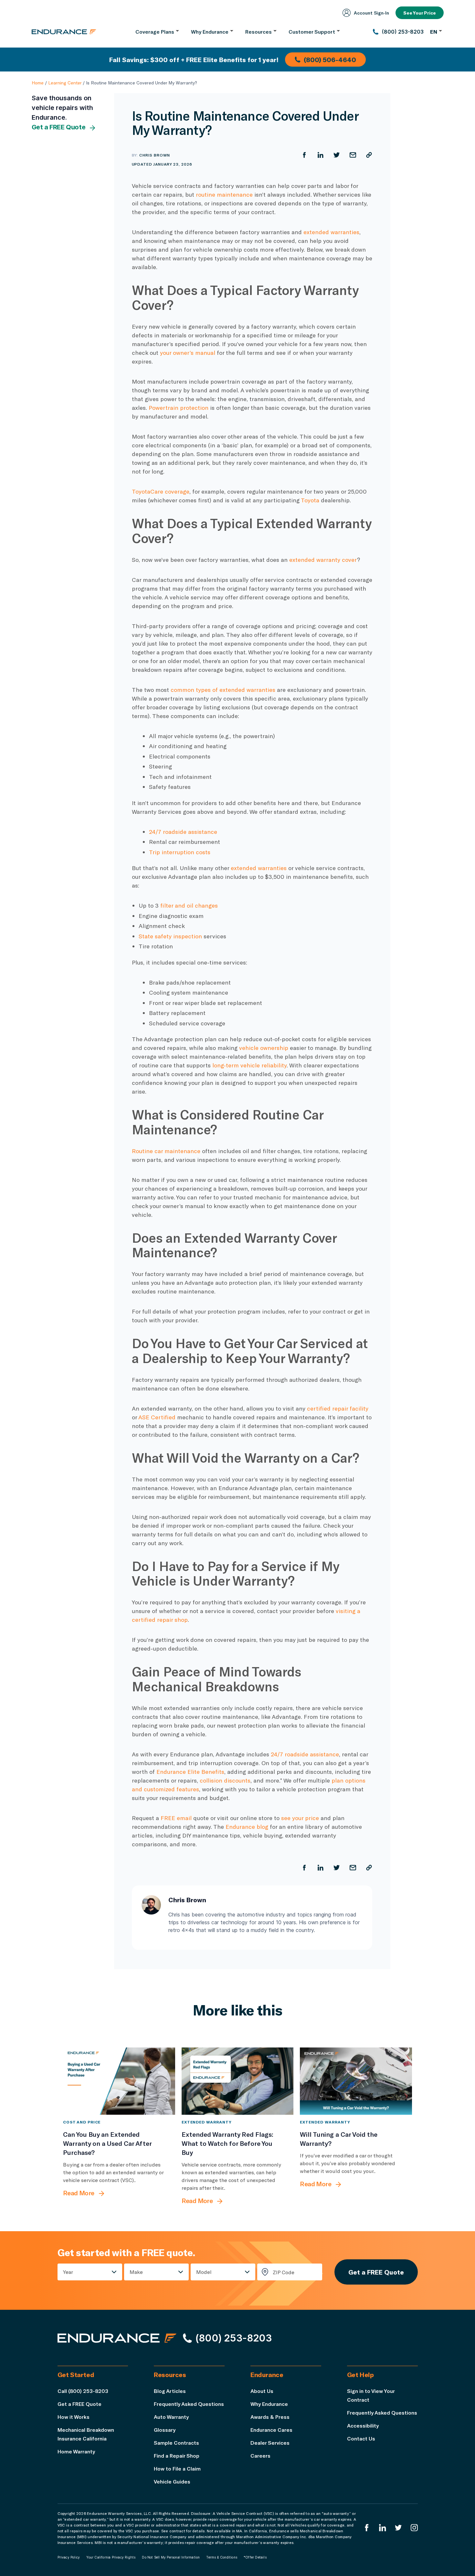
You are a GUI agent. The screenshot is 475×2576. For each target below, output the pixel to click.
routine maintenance (224, 194)
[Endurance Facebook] (367, 2528)
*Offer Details (255, 2557)
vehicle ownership (264, 1048)
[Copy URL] (369, 155)
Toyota (310, 500)
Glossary (165, 2430)
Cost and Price (82, 2122)
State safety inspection (170, 936)
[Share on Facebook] (304, 155)
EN (434, 32)
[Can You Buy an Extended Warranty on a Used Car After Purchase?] (119, 2081)
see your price (300, 1818)
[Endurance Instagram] (414, 2528)
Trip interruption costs (180, 852)
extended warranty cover (323, 560)
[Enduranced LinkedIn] (383, 2528)
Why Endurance (269, 2404)
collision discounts (225, 1780)
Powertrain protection (179, 408)
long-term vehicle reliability (249, 1065)
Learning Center (65, 83)
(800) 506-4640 (330, 60)
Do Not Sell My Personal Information (171, 2557)
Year (68, 2272)
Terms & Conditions (222, 2557)
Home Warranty (76, 2451)
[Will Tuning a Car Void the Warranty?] (356, 2081)
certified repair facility (338, 1408)
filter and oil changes (190, 905)
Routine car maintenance (166, 1151)
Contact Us (361, 2438)
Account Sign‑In (371, 13)
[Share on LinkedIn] (321, 155)
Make (136, 2272)
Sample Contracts (176, 2443)
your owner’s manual (188, 353)
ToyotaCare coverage (161, 491)
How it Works (74, 2417)
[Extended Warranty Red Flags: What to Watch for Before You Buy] (238, 2081)
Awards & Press (270, 2417)
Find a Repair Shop (177, 2456)
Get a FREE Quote (59, 127)
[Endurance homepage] (64, 32)
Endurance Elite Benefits (190, 1772)
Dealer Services (270, 2443)
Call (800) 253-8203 (83, 2391)
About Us (262, 2391)
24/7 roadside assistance (183, 832)
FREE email (176, 1818)
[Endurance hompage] (117, 2338)
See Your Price (420, 13)
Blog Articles (170, 2391)
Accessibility (363, 2425)
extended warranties (331, 232)
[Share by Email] (353, 155)
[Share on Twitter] (337, 155)
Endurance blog (247, 1827)
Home (38, 83)
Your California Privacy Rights (111, 2557)
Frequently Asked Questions (189, 2404)
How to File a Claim (177, 2468)
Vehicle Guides (172, 2481)
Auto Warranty (171, 2417)
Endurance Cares (271, 2430)
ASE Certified (157, 1417)
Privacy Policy (69, 2557)
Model (204, 2272)
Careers (260, 2456)
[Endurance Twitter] (398, 2528)
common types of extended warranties (223, 690)
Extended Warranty (207, 2122)
